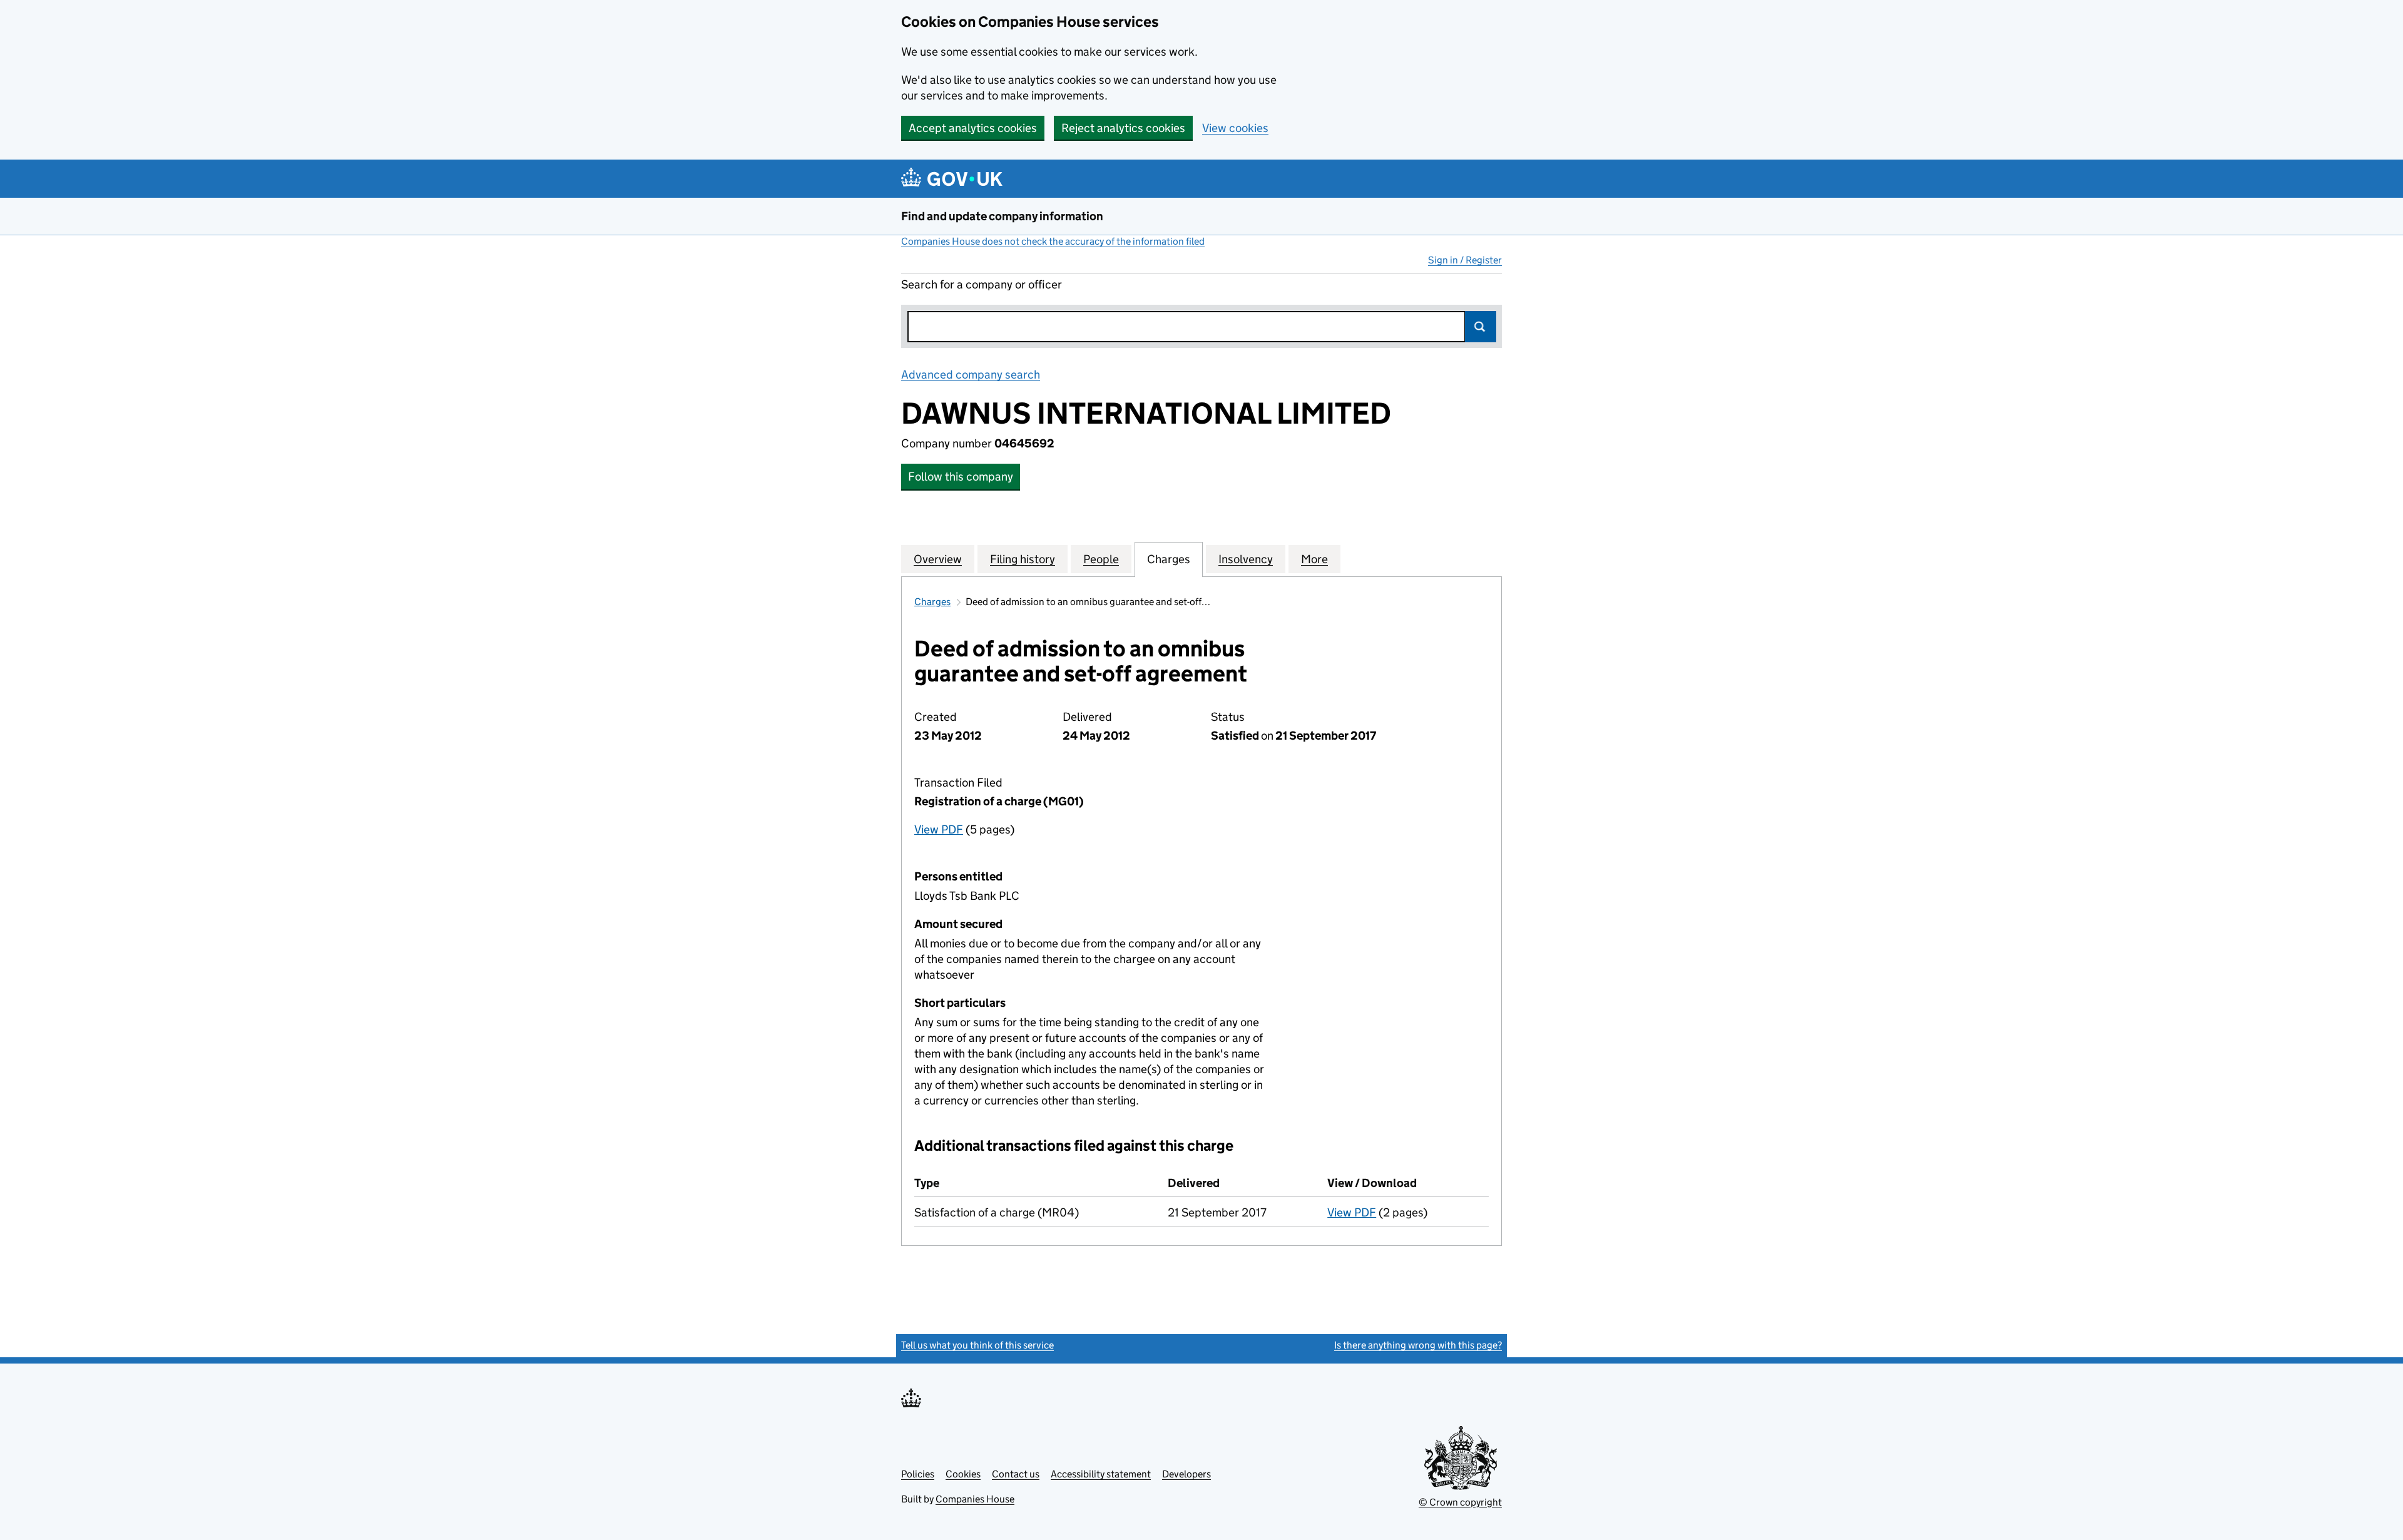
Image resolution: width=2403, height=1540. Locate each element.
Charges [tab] (1169, 559)
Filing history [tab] (1023, 559)
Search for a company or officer (982, 284)
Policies (918, 1474)
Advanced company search (971, 375)
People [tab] (1101, 559)
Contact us (1016, 1474)
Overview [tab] (938, 559)
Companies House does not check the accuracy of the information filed (1053, 241)
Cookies (963, 1474)
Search (1481, 327)
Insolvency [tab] (1246, 559)
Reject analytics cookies (1123, 128)
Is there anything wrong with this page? (1418, 1345)
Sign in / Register (1465, 260)
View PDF (939, 829)
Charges (932, 602)
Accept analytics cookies (973, 128)
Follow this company (961, 477)
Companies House (975, 1499)
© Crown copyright (1460, 1502)
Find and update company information (1002, 216)
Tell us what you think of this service (977, 1345)
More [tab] (1314, 559)
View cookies (1235, 128)
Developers (1186, 1474)
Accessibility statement (1101, 1474)
